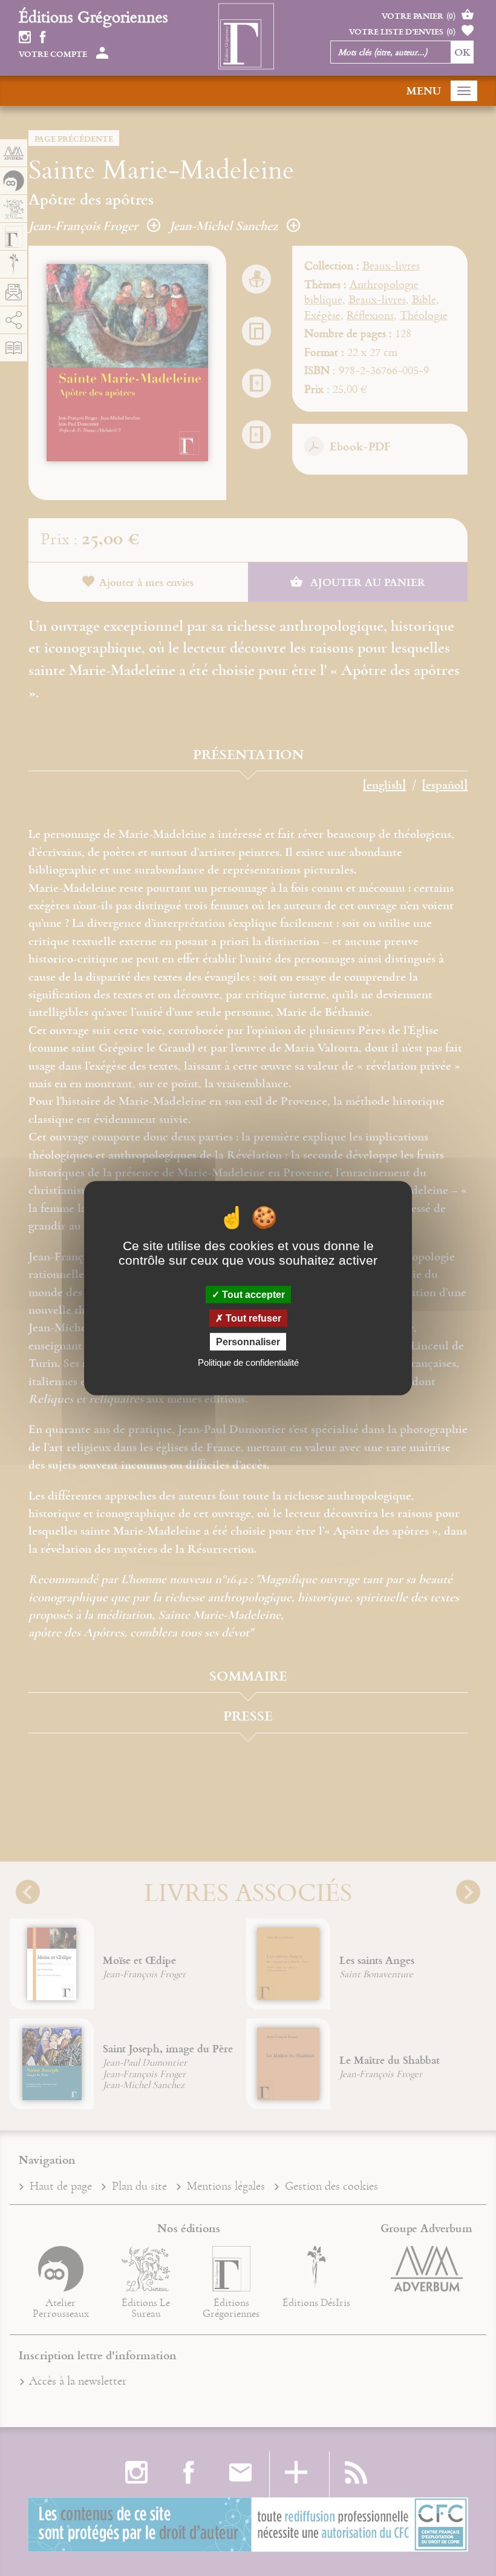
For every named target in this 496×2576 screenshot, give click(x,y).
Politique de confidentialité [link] (248, 1362)
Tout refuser (252, 1318)
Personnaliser (248, 1342)
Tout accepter (252, 1294)
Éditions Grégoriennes (93, 16)
